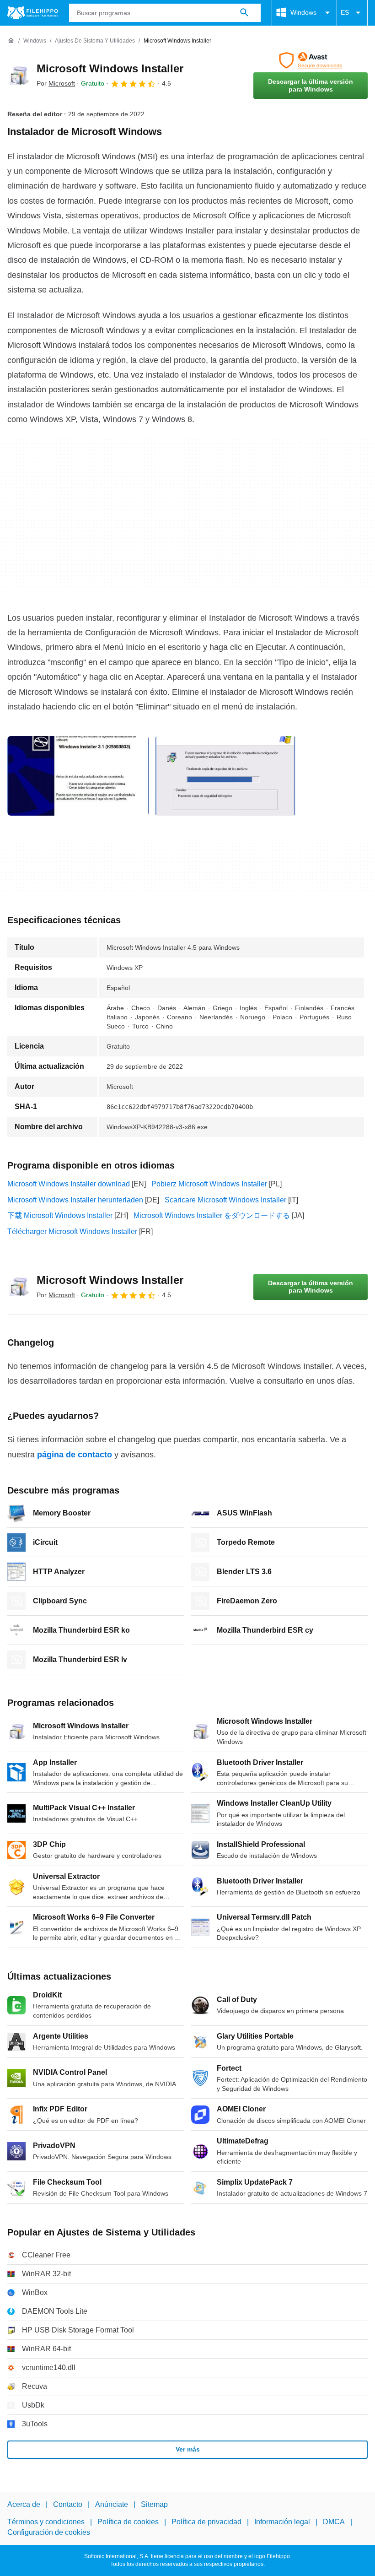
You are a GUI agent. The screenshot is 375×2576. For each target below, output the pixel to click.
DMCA (334, 2522)
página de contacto (75, 1455)
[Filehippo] (33, 13)
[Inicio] (11, 41)
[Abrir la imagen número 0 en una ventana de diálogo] (78, 776)
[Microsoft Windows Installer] (18, 76)
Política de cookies (128, 2522)
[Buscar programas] (244, 13)
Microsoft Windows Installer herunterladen (75, 1200)
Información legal (282, 2522)
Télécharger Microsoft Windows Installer (72, 1231)
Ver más (188, 2449)
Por (56, 83)
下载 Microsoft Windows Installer (60, 1215)
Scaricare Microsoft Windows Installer (225, 1200)
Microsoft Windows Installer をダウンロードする (212, 1215)
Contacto (68, 2504)
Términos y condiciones (46, 2522)
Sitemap (154, 2504)
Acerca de (24, 2504)
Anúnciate (112, 2504)
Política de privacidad (206, 2522)
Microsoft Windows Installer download (69, 1184)
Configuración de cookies (49, 2532)
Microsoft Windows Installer (110, 68)
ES (345, 12)
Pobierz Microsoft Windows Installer (209, 1184)
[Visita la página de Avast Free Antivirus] (311, 60)
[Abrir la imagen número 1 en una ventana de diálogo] (225, 776)
